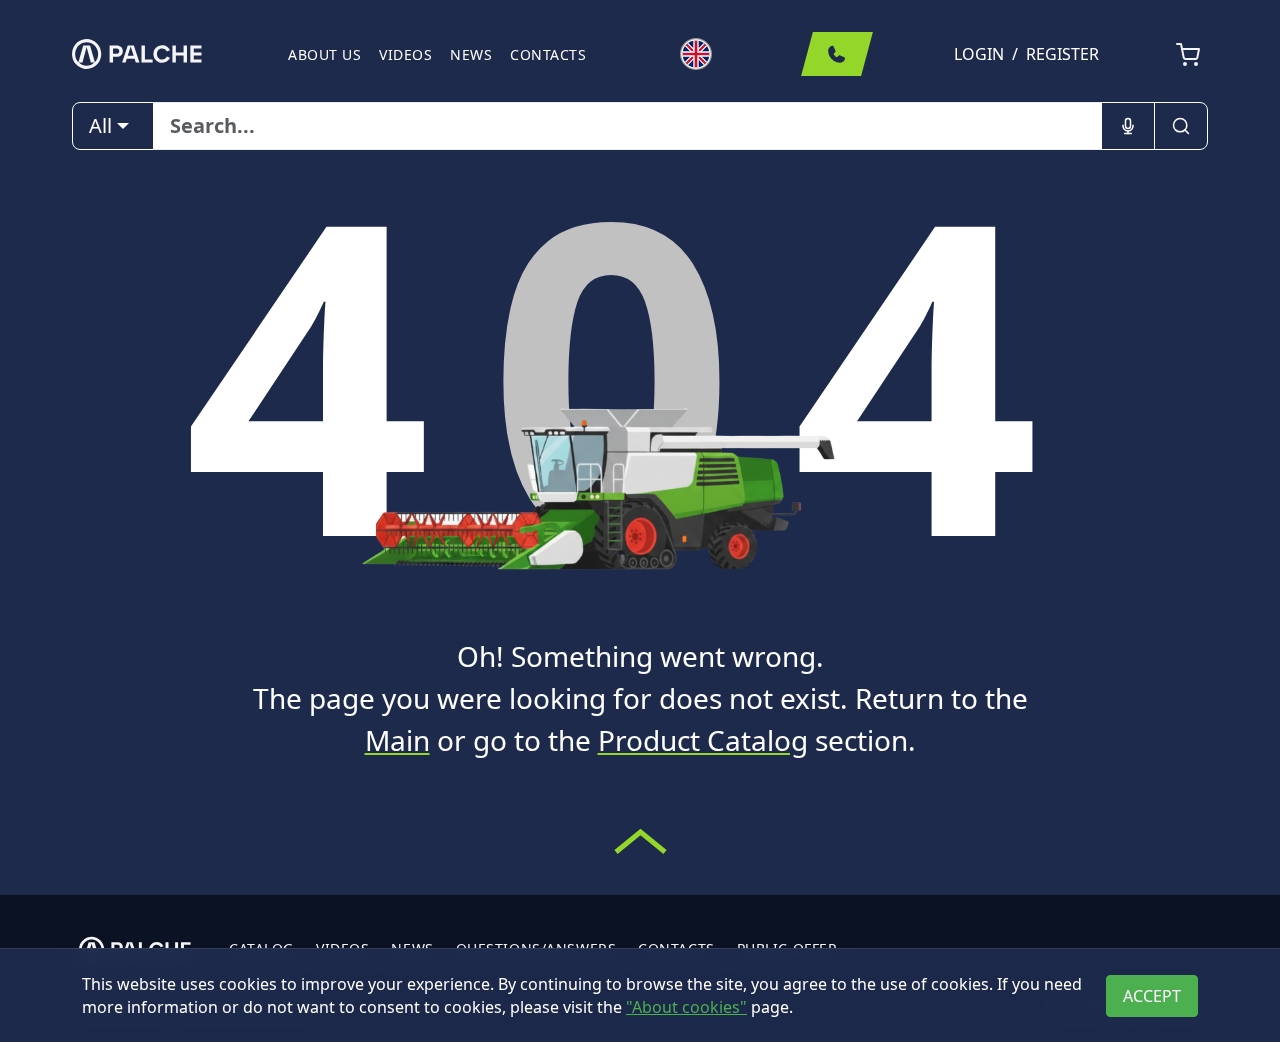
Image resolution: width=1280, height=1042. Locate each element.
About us (324, 54)
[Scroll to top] (640, 841)
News (471, 54)
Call (837, 54)
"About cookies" (686, 1007)
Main (397, 740)
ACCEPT (1152, 996)
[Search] (1181, 126)
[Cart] (1188, 55)
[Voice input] (1128, 126)
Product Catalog (703, 740)
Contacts (548, 54)
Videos (405, 54)
